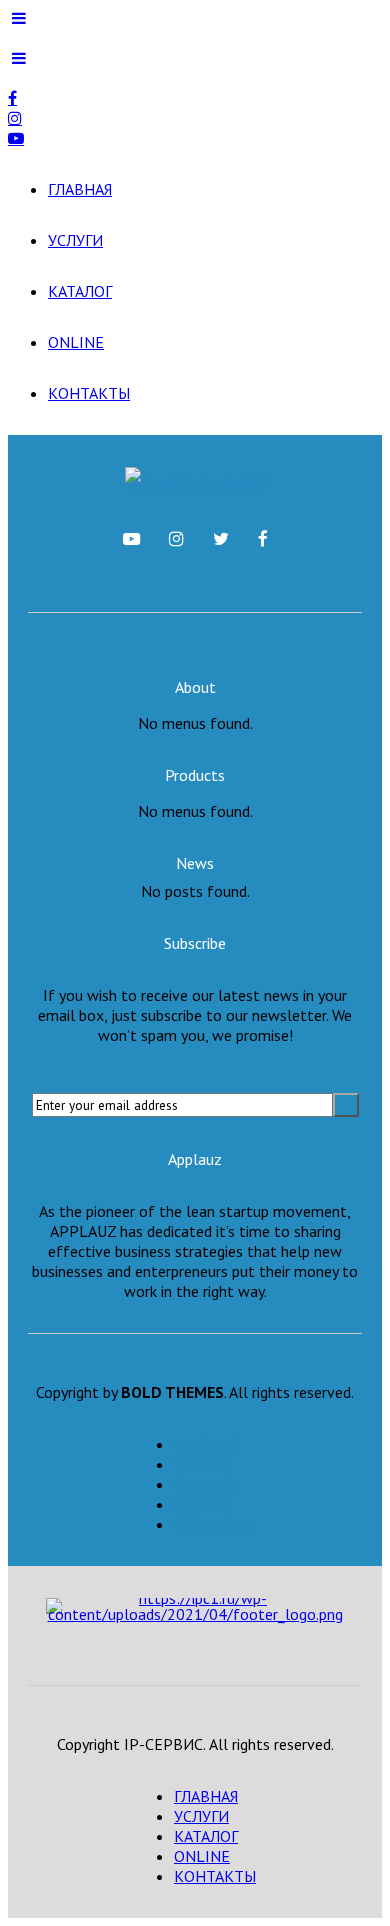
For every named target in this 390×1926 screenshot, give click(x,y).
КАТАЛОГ (80, 291)
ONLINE (76, 342)
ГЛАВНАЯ (80, 189)
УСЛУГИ (75, 240)
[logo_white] (195, 479)
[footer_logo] (195, 1623)
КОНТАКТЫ (89, 393)
